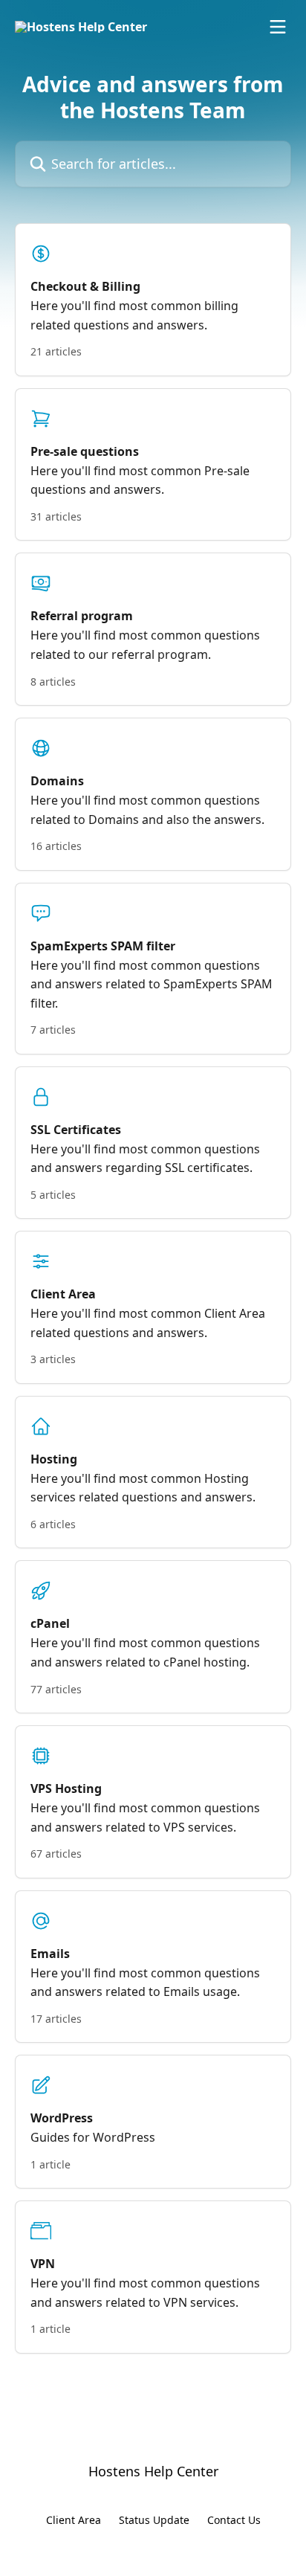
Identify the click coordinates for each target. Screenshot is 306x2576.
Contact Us (234, 2520)
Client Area (74, 2520)
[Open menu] (278, 27)
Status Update (154, 2520)
